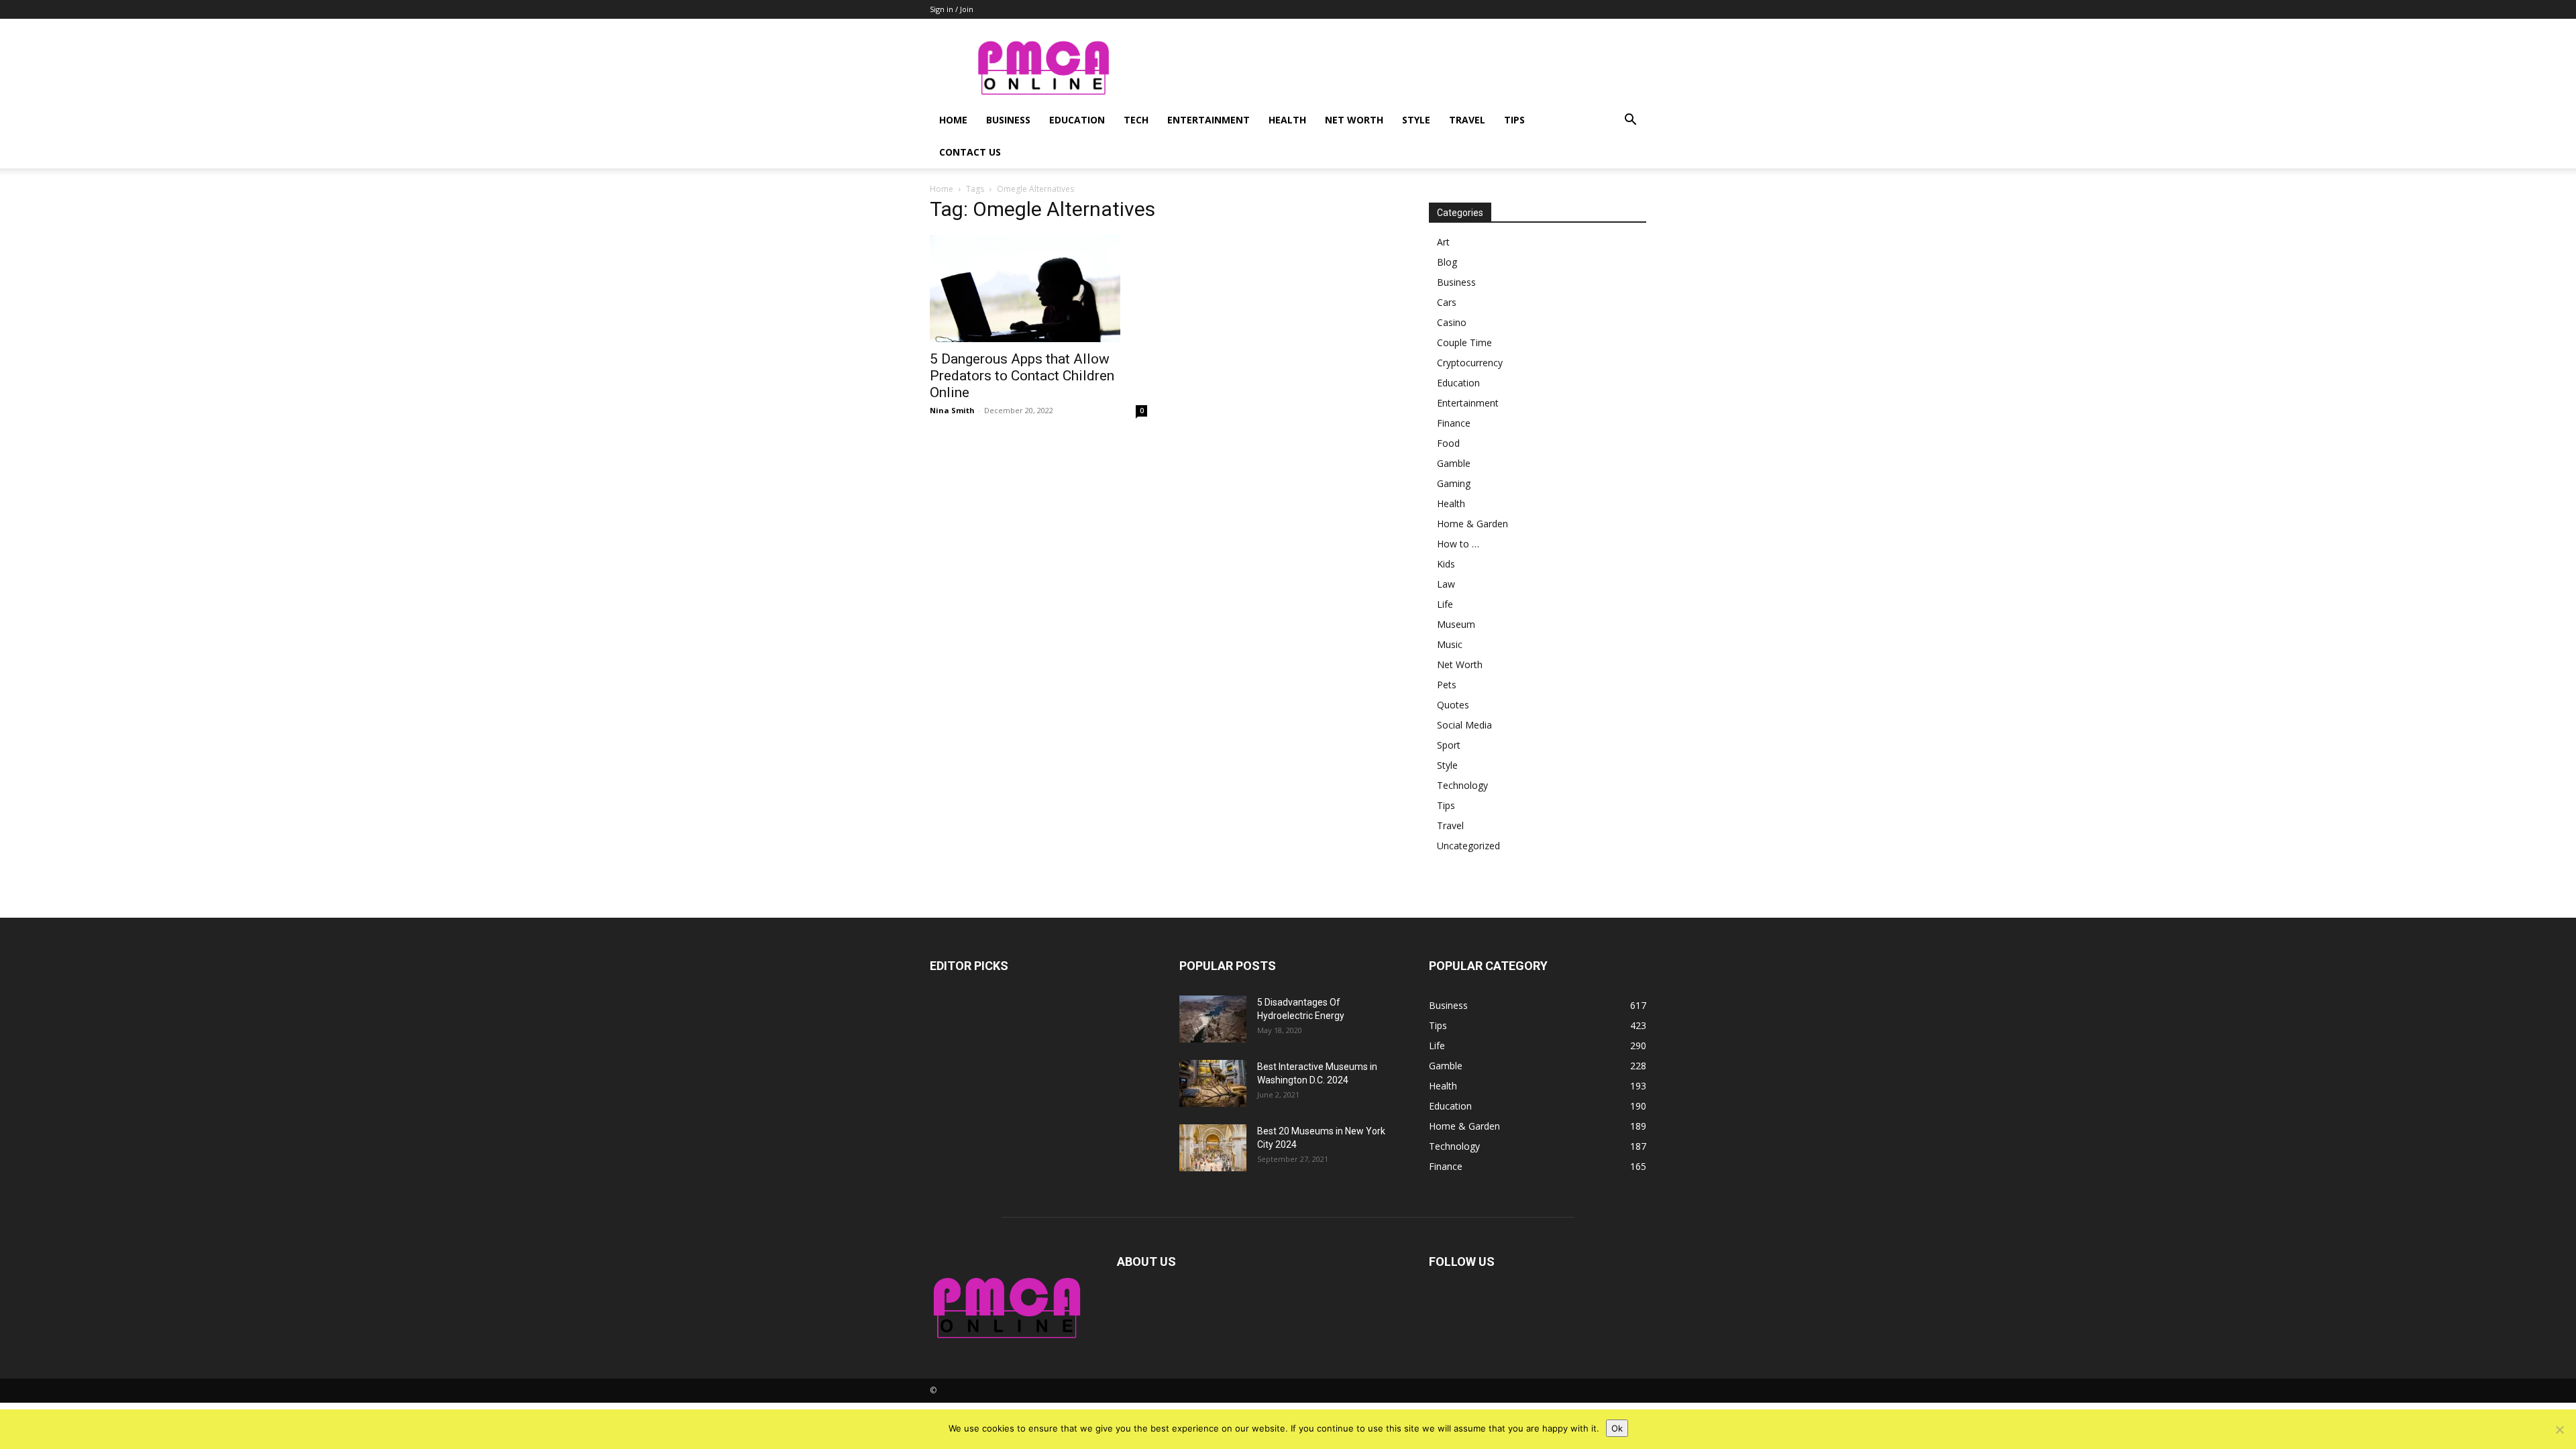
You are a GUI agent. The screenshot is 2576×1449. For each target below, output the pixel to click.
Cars (1447, 302)
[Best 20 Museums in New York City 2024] (1213, 1148)
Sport (1449, 745)
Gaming (1454, 483)
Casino (1452, 322)
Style (1416, 120)
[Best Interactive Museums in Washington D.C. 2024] (1213, 1083)
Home (953, 120)
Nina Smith (952, 410)
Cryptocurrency (1470, 363)
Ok (1617, 1428)
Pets (1447, 685)
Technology (1462, 785)
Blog (1447, 262)
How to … (1458, 544)
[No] (2559, 1430)
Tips (1514, 120)
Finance (1454, 423)
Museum (1456, 624)
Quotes (1453, 705)
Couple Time (1464, 342)
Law (1446, 584)
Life (1445, 604)
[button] (1630, 121)
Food (1448, 443)
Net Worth (1354, 120)
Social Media (1464, 725)
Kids (1446, 564)
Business (1008, 120)
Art (1443, 242)
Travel (1467, 120)
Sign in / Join (952, 9)
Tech (1136, 120)
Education (1077, 120)
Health (1287, 120)
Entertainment (1209, 120)
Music (1450, 644)
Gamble (1454, 463)
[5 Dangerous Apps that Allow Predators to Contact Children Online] (1038, 288)
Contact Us (970, 152)
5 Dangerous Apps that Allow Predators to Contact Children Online (1022, 376)
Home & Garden (1472, 524)
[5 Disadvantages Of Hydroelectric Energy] (1213, 1019)
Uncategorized (1468, 846)
